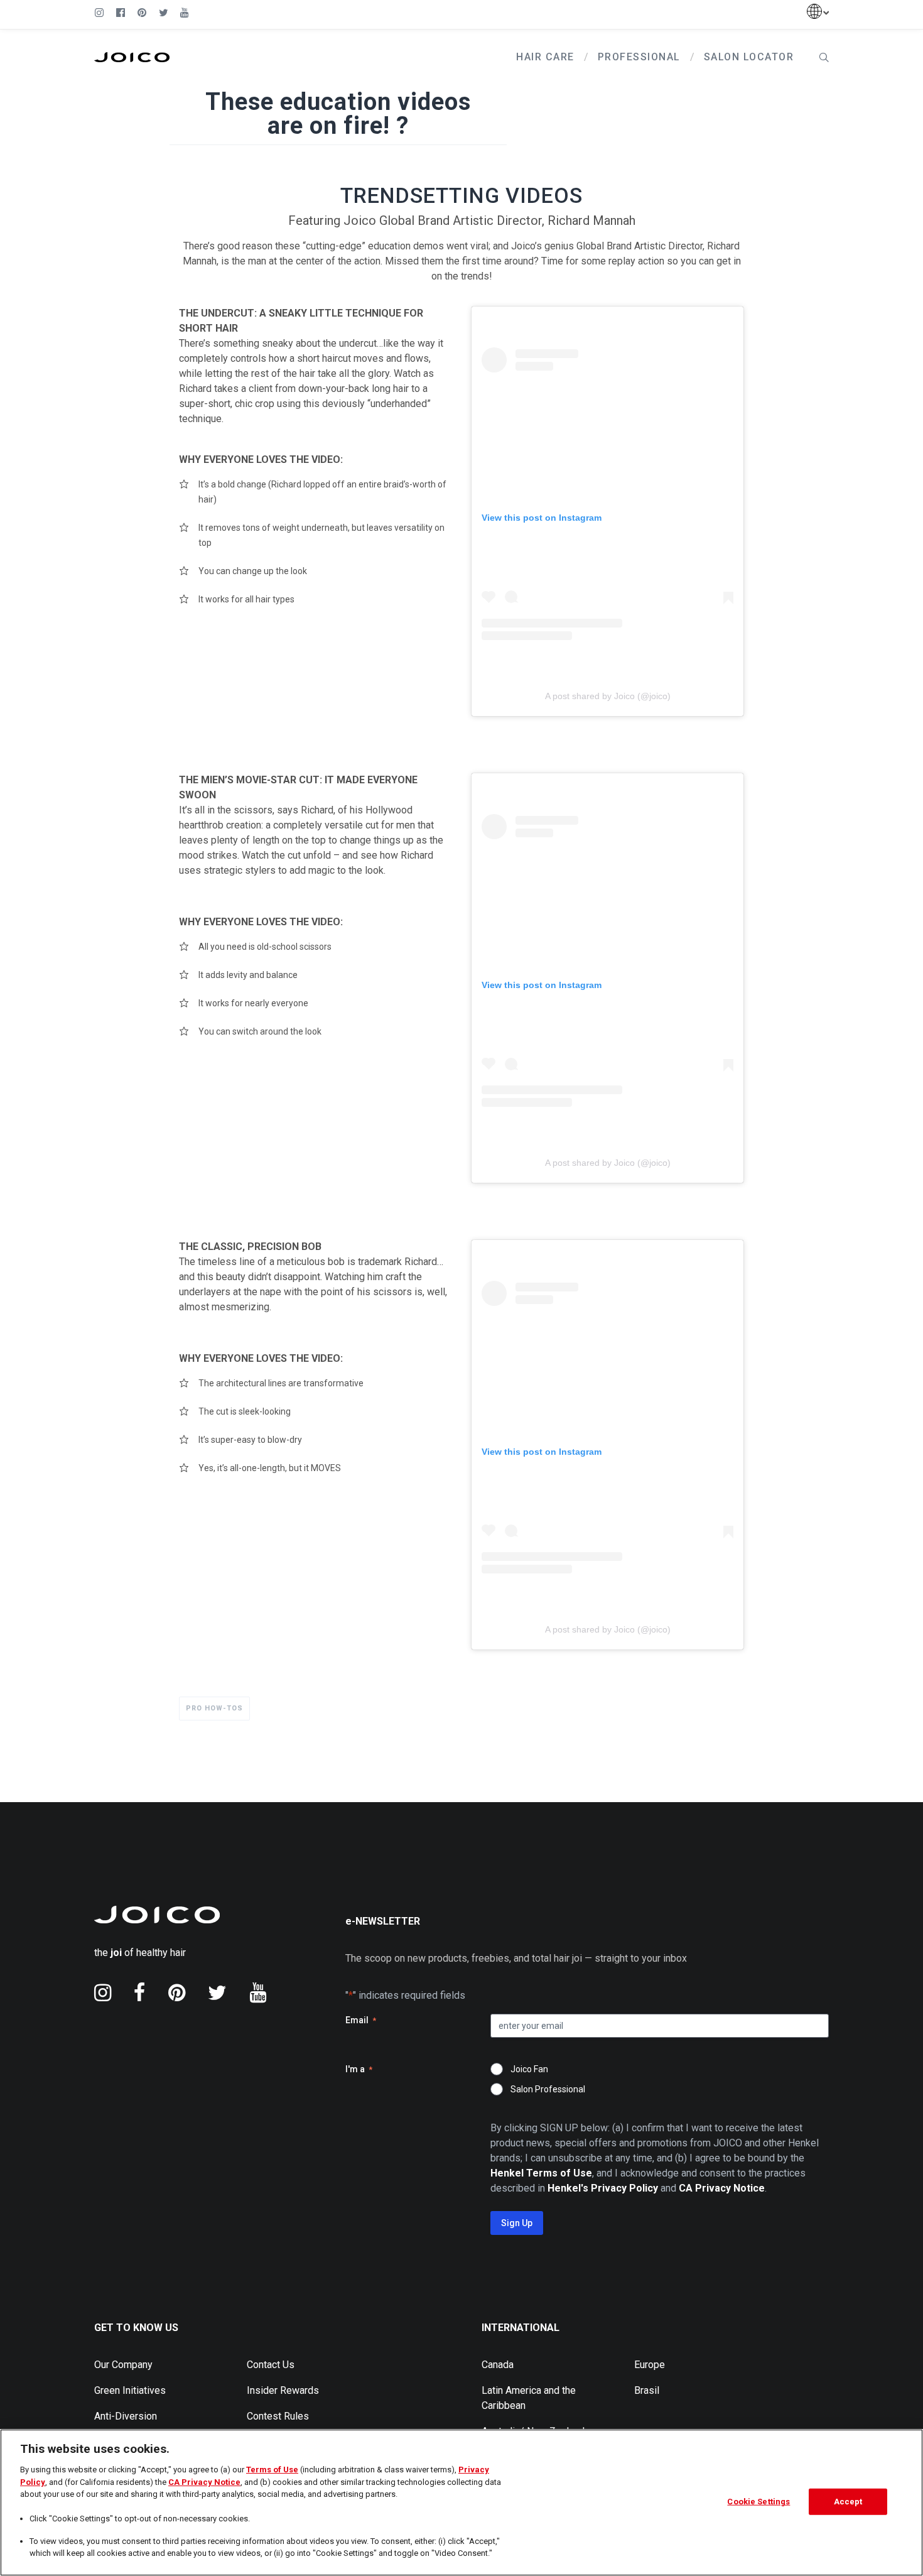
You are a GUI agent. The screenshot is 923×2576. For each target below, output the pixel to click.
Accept (848, 2502)
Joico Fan (529, 2069)
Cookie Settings (758, 2502)
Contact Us (271, 2365)
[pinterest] (177, 1992)
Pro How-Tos (214, 1708)
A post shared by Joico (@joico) (608, 696)
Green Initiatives (130, 2390)
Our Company (123, 2365)
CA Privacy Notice (204, 2482)
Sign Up (517, 2223)
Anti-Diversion (126, 2416)
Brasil (647, 2390)
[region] (462, 2503)
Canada (498, 2365)
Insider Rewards (283, 2390)
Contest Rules (278, 2416)
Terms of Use (272, 2470)
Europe (650, 2365)
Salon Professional (548, 2089)
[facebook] (140, 1992)
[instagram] (103, 1992)
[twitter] (217, 1992)
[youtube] (258, 1992)
